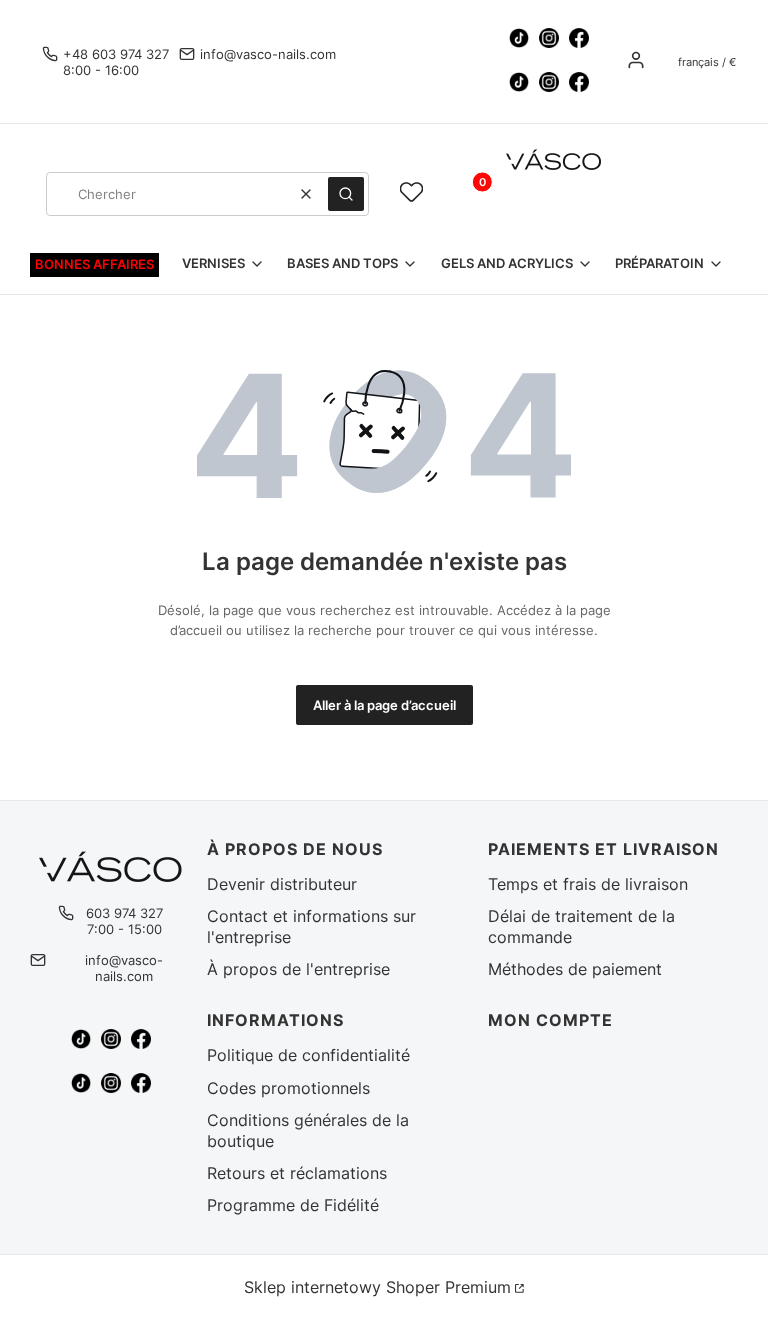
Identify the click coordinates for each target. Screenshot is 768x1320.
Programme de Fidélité (293, 1205)
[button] (346, 194)
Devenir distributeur (282, 884)
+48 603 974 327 (116, 54)
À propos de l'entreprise (298, 969)
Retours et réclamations (297, 1173)
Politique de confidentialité (308, 1055)
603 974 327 (124, 913)
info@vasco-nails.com (268, 54)
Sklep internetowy (377, 1287)
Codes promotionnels (288, 1088)
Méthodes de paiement (575, 969)
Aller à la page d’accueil (384, 705)
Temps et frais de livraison (588, 884)
